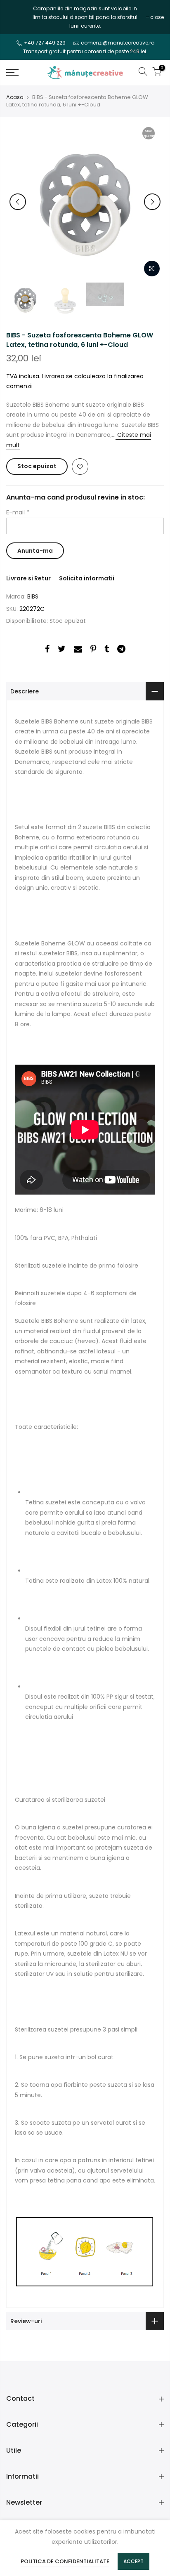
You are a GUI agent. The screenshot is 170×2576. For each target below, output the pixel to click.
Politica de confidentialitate (65, 2561)
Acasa (15, 97)
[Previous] (18, 202)
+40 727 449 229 (45, 43)
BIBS (33, 596)
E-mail (18, 512)
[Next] (152, 202)
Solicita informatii (87, 578)
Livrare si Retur (28, 578)
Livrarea (53, 376)
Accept (133, 2561)
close (17, 17)
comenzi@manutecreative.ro (118, 43)
